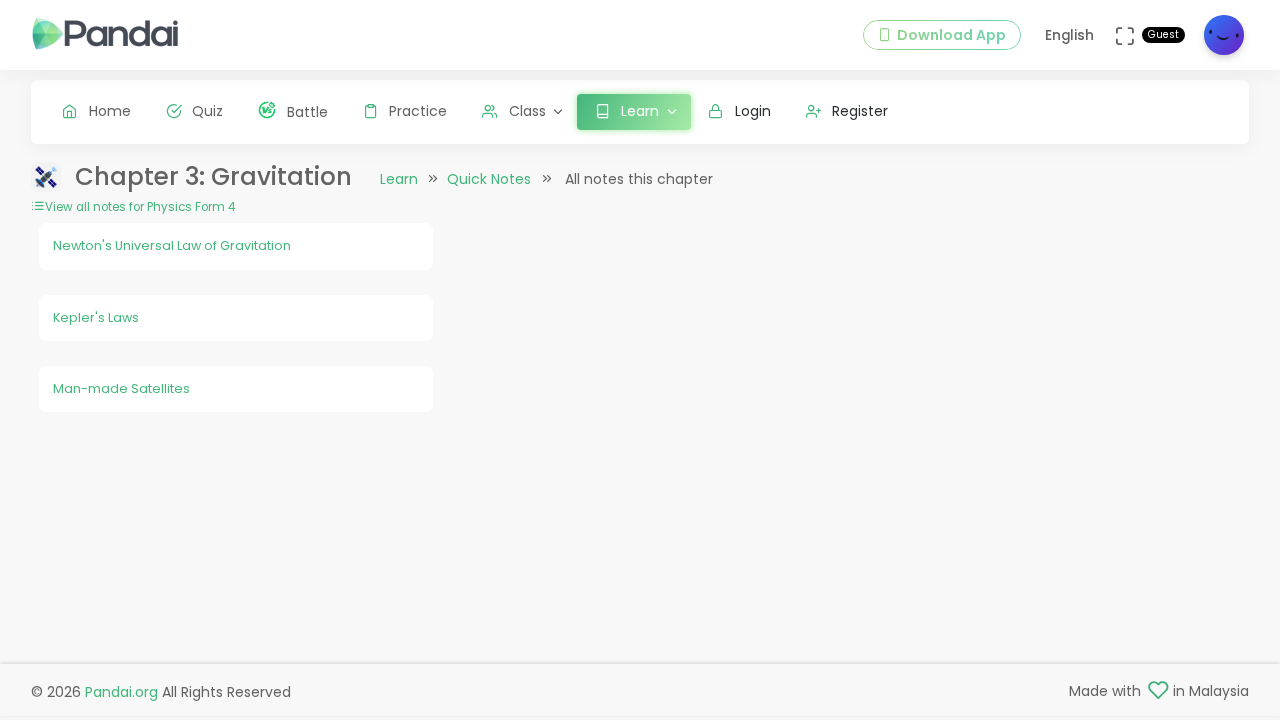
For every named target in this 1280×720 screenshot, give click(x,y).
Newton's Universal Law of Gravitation (172, 245)
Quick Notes (489, 179)
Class (527, 111)
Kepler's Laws (96, 317)
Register (860, 111)
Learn (399, 179)
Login (753, 111)
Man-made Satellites (121, 388)
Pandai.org (121, 692)
